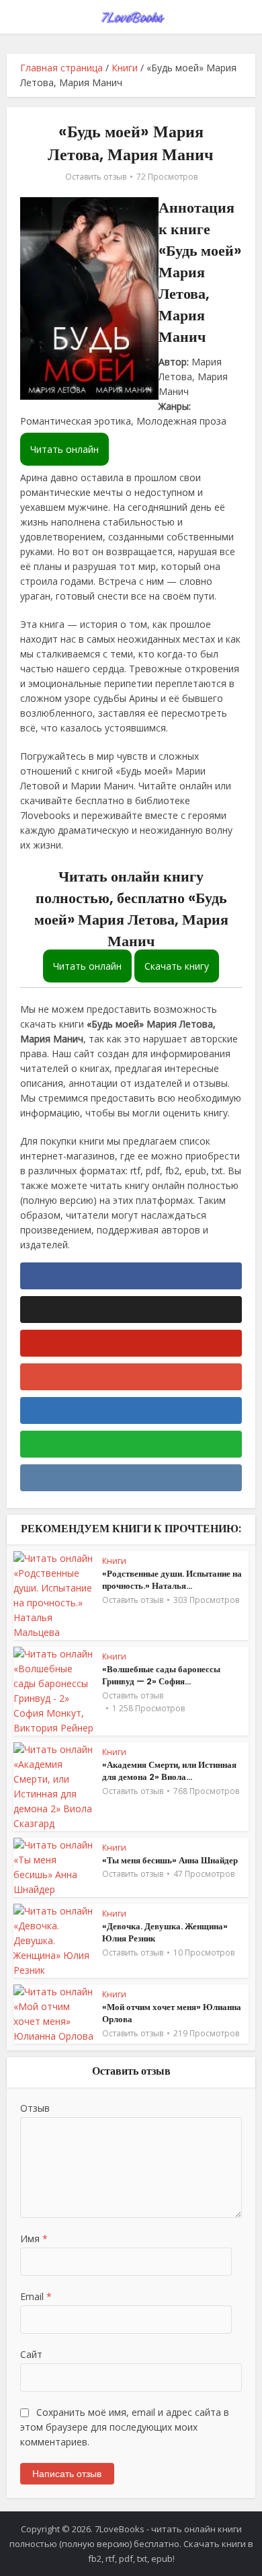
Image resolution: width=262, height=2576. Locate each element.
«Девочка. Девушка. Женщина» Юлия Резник (165, 1932)
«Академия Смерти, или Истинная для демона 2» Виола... (169, 1771)
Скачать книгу (177, 966)
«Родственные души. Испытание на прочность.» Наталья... (172, 1580)
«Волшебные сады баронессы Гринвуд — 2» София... (161, 1675)
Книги (125, 68)
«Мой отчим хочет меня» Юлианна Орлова (172, 2013)
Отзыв (35, 2108)
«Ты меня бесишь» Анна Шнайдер (170, 1860)
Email (36, 2296)
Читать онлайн (64, 449)
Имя (34, 2239)
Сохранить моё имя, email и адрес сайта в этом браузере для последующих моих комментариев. (125, 2427)
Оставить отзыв (96, 177)
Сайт (31, 2354)
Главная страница (61, 68)
